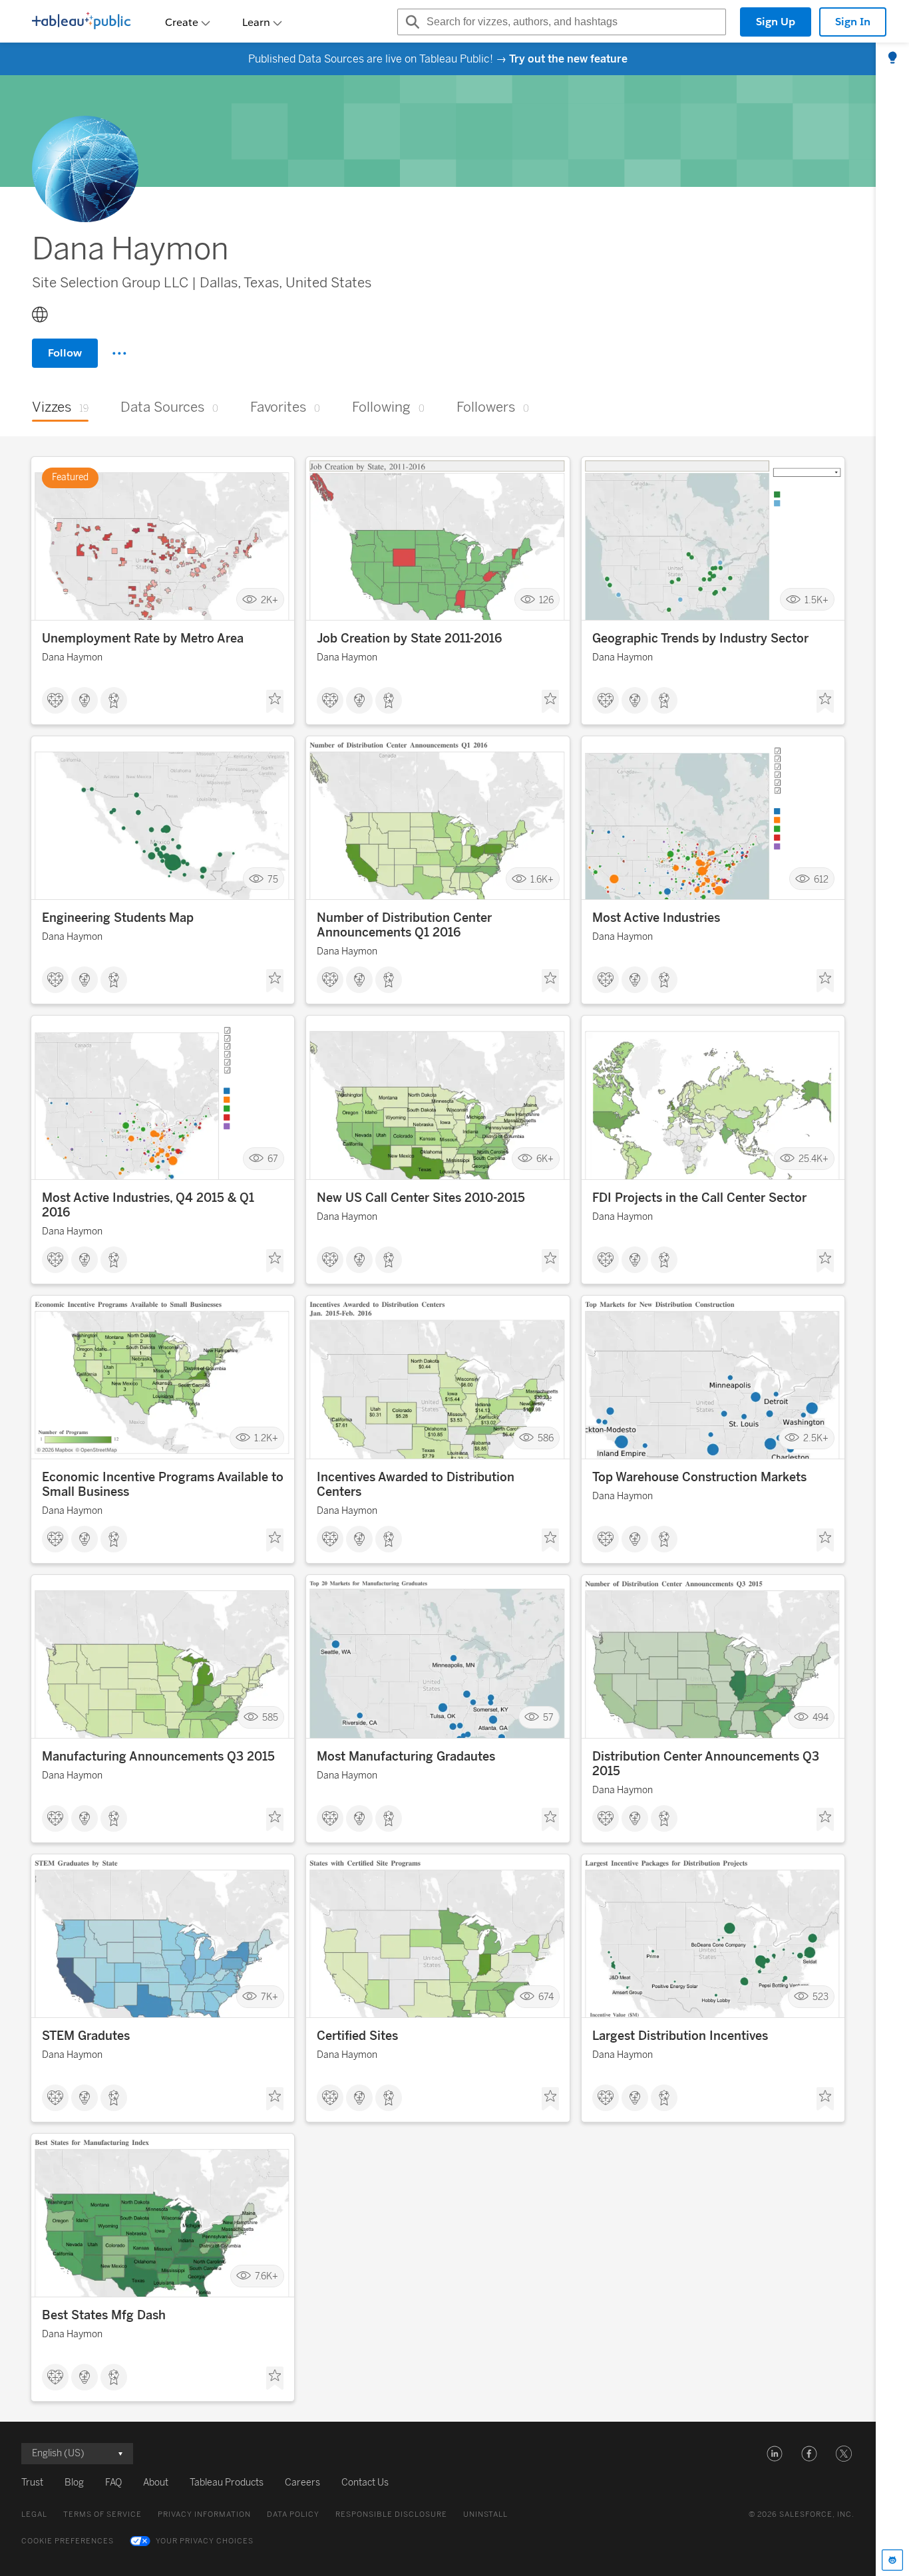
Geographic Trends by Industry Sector (700, 639)
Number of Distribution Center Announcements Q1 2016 (404, 925)
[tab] (892, 59)
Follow (65, 353)
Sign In (853, 22)
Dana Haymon (72, 657)
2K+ (270, 600)
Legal (34, 2514)
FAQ (113, 2483)
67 (273, 1158)
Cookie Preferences (68, 2541)
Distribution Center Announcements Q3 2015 (706, 1764)
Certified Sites (357, 2036)
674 (546, 1997)
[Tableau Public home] (81, 22)
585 (270, 1718)
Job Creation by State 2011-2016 (409, 639)
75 (273, 879)
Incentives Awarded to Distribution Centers (416, 1485)
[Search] (411, 22)
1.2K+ (266, 1438)
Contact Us (365, 2483)
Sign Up (776, 22)
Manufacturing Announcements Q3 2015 (158, 1757)
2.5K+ (816, 1438)
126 (546, 600)
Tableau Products (227, 2483)
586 (546, 1438)
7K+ (270, 1997)
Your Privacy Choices (205, 2541)
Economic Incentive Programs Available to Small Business (163, 1485)
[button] (775, 2454)
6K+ (545, 1158)
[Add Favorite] (275, 702)
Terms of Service (102, 2514)
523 (820, 1997)
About (156, 2483)
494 (820, 1718)
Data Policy (293, 2514)
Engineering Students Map (118, 918)
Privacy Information (204, 2514)
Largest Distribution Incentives (680, 2036)
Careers (302, 2483)
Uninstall (485, 2514)
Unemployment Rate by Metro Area (143, 639)
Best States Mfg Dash (104, 2315)
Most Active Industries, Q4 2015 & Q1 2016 (148, 1205)
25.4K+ (814, 1158)
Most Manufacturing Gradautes (406, 1757)
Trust (32, 2483)
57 (548, 1718)
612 (821, 879)
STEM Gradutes (86, 2036)
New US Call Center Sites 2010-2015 (421, 1198)
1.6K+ (542, 879)
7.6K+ (267, 2276)
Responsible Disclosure (391, 2514)
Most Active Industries (656, 918)
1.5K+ (817, 600)
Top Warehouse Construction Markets (699, 1477)
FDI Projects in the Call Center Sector (699, 1198)
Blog (74, 2483)
